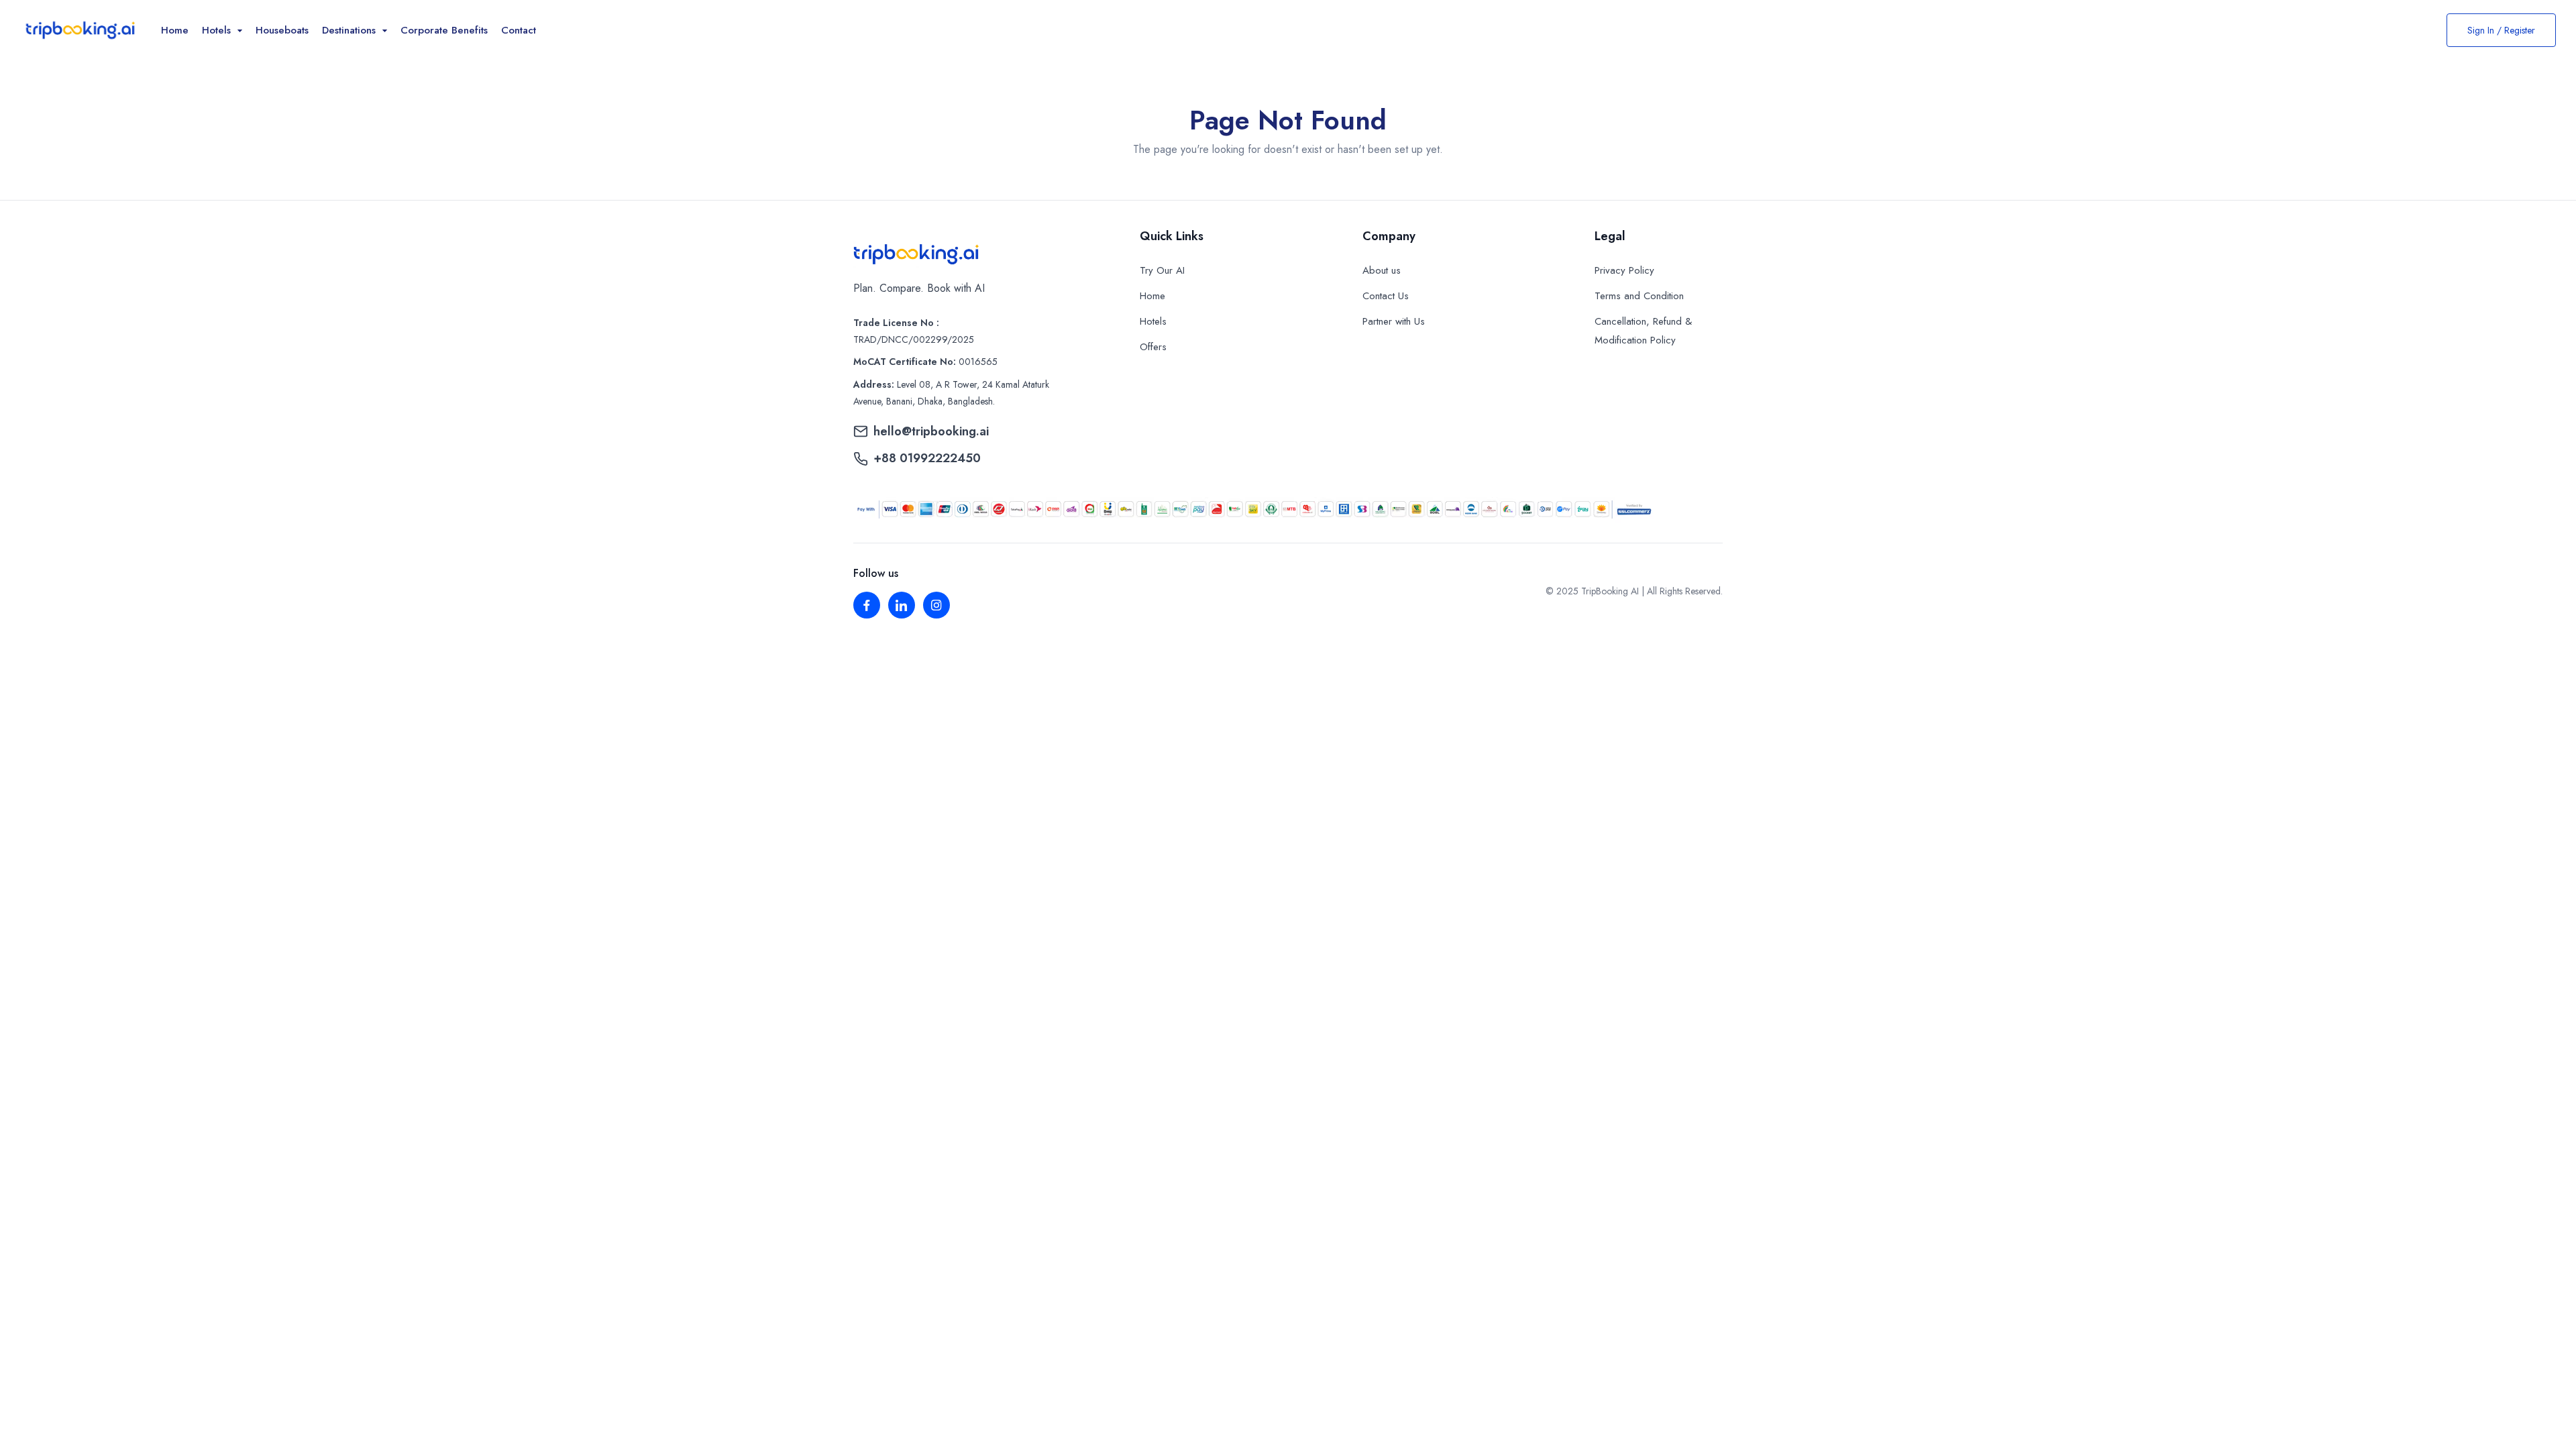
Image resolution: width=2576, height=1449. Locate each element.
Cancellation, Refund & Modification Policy (1643, 331)
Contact (519, 30)
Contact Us (1386, 296)
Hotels (1153, 321)
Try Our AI (1162, 270)
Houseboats (282, 30)
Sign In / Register (2501, 30)
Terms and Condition (1639, 296)
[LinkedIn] (902, 605)
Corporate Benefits (444, 30)
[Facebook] (867, 605)
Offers (1153, 347)
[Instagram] (936, 605)
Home (175, 30)
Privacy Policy (1624, 270)
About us (1382, 270)
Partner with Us (1394, 321)
